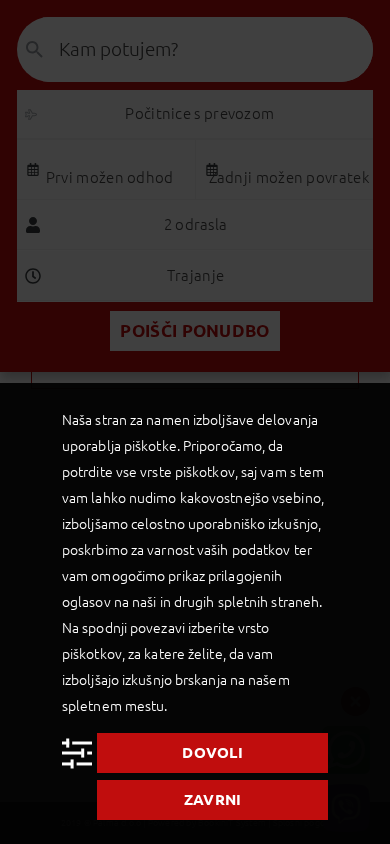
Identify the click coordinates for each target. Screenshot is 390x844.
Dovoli (212, 752)
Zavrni (213, 799)
